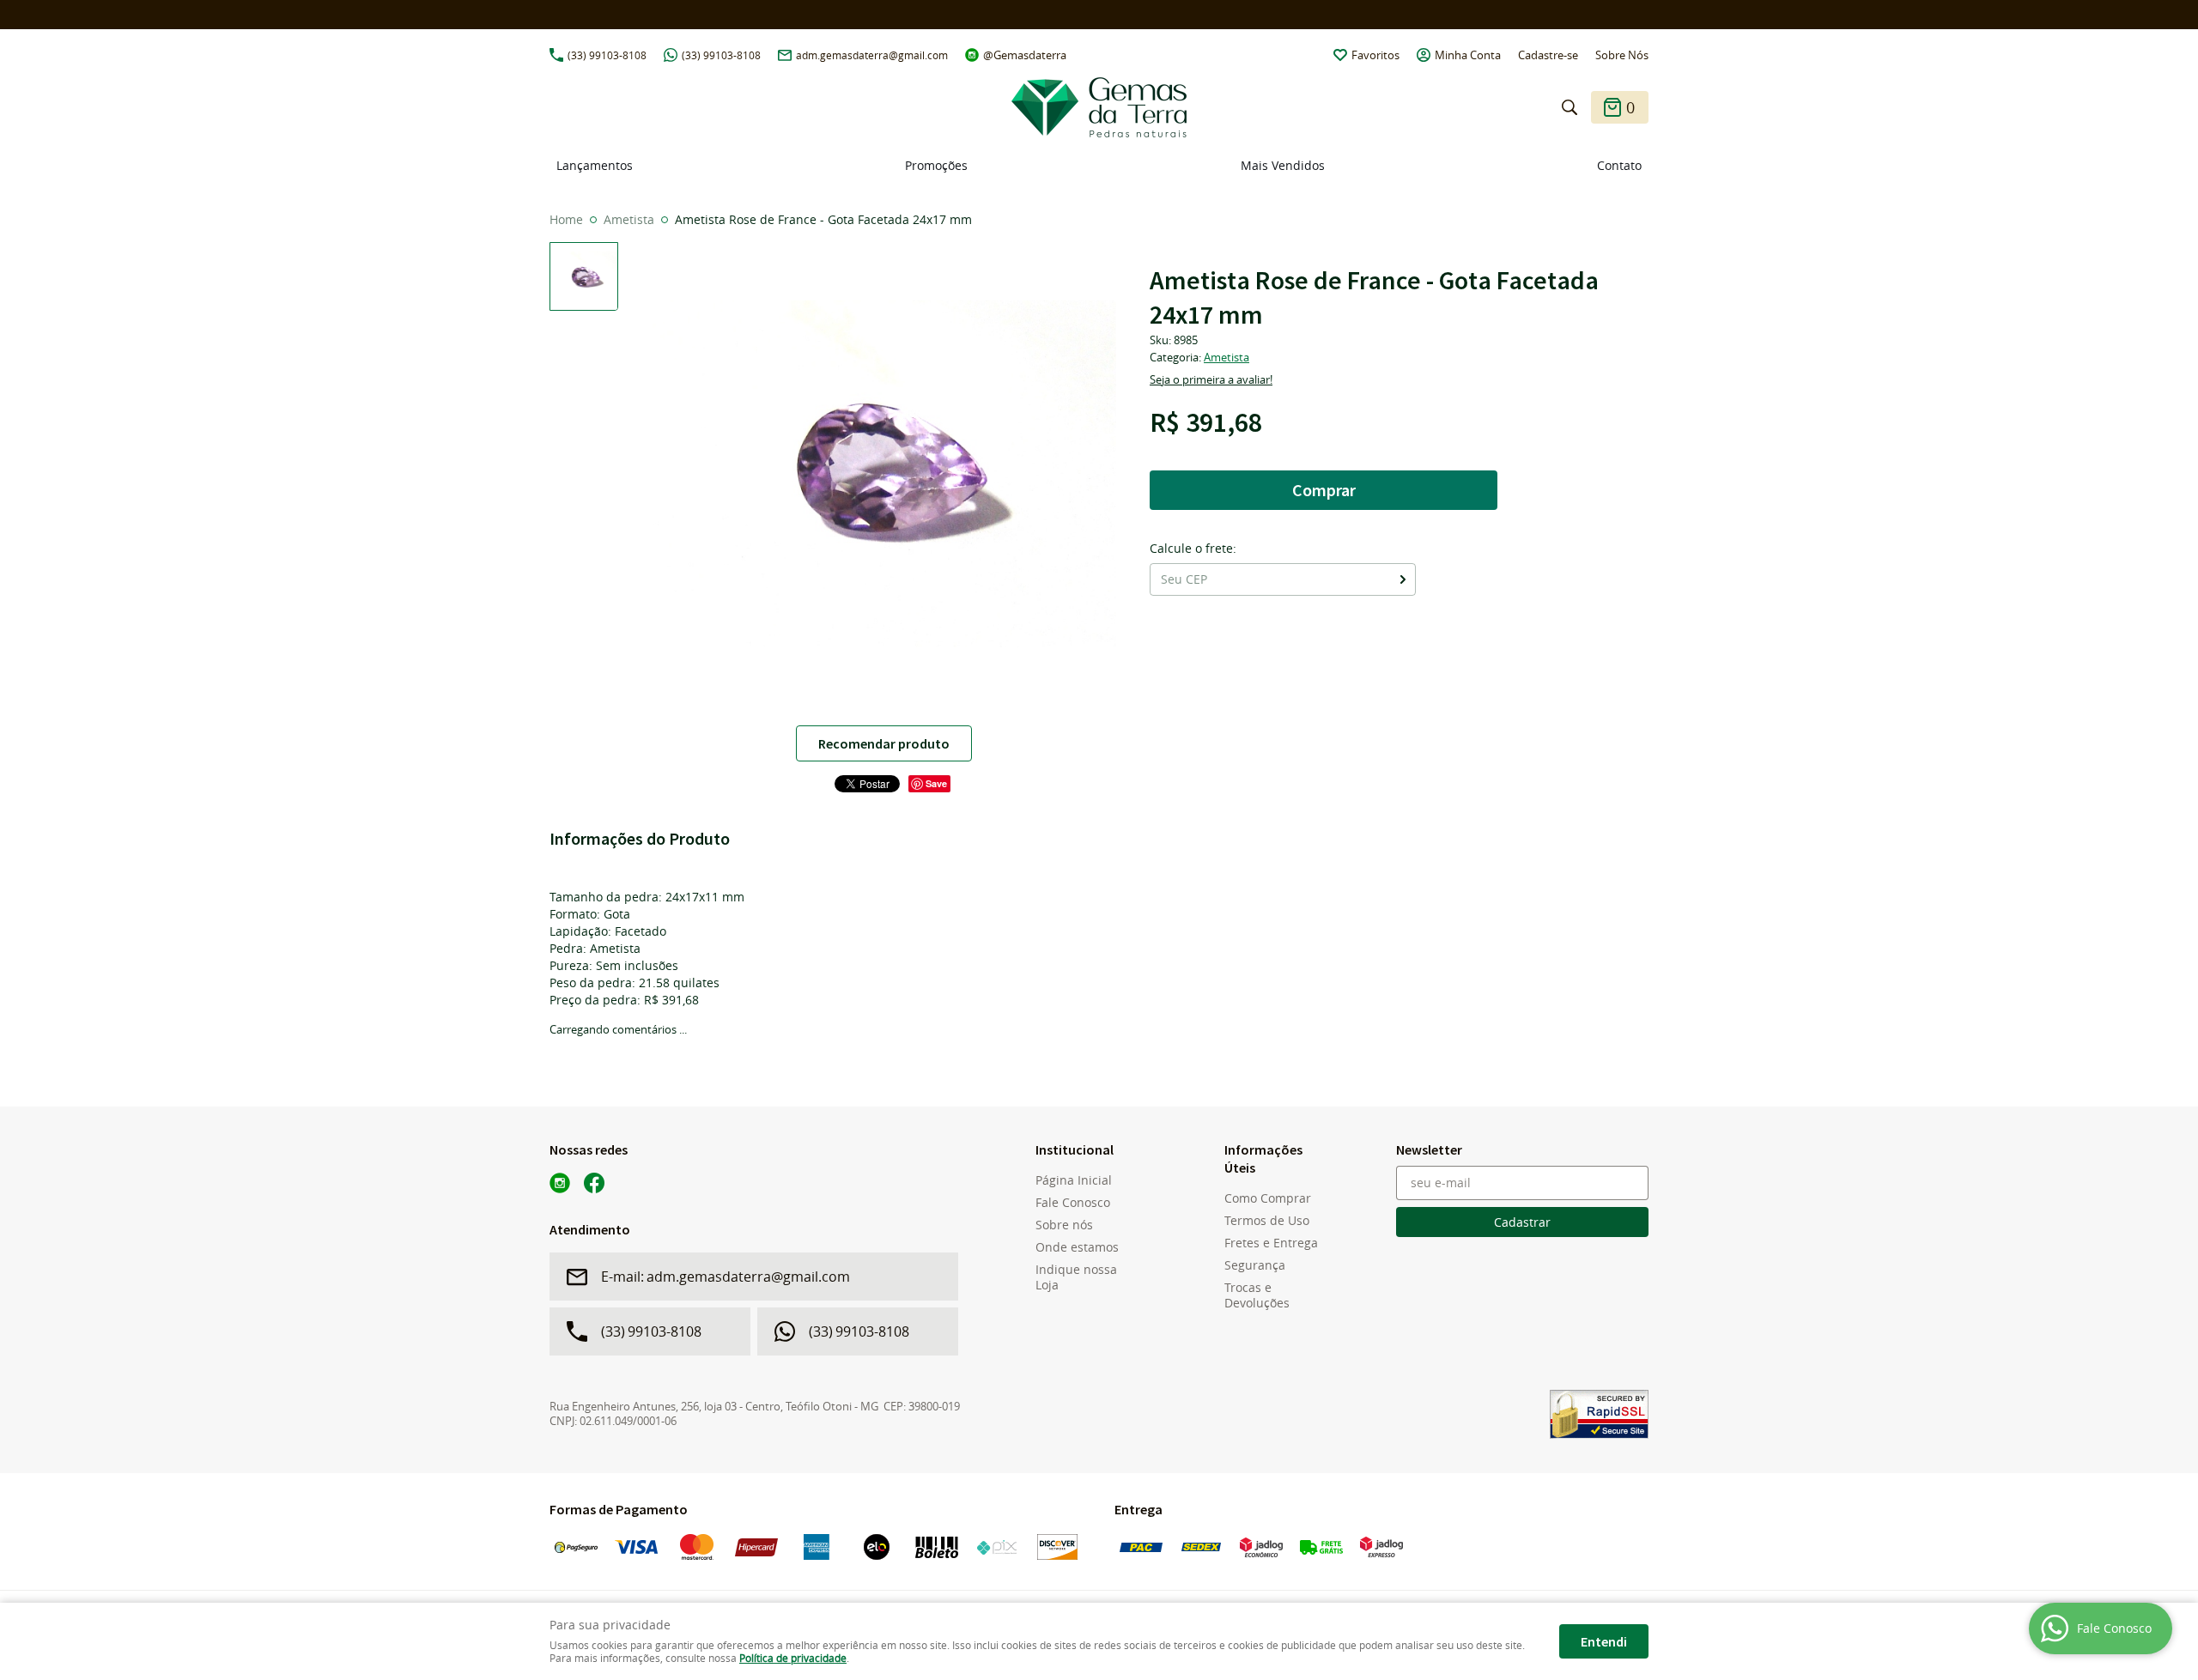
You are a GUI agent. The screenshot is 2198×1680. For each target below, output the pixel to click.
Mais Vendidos (1283, 165)
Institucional (1075, 1149)
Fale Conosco (1073, 1203)
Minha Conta (1468, 55)
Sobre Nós (1622, 55)
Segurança (1255, 1265)
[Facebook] (594, 1183)
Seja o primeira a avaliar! (1211, 379)
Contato (1619, 165)
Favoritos (1375, 55)
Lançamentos (595, 165)
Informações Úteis (1263, 1158)
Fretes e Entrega (1271, 1243)
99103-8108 (607, 55)
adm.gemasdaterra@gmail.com (872, 55)
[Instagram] (560, 1183)
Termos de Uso (1267, 1221)
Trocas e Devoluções (1257, 1295)
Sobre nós (1064, 1225)
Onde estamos (1077, 1247)
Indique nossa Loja (1076, 1277)
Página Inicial (1074, 1180)
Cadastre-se (1548, 55)
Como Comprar (1268, 1198)
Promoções (936, 165)
